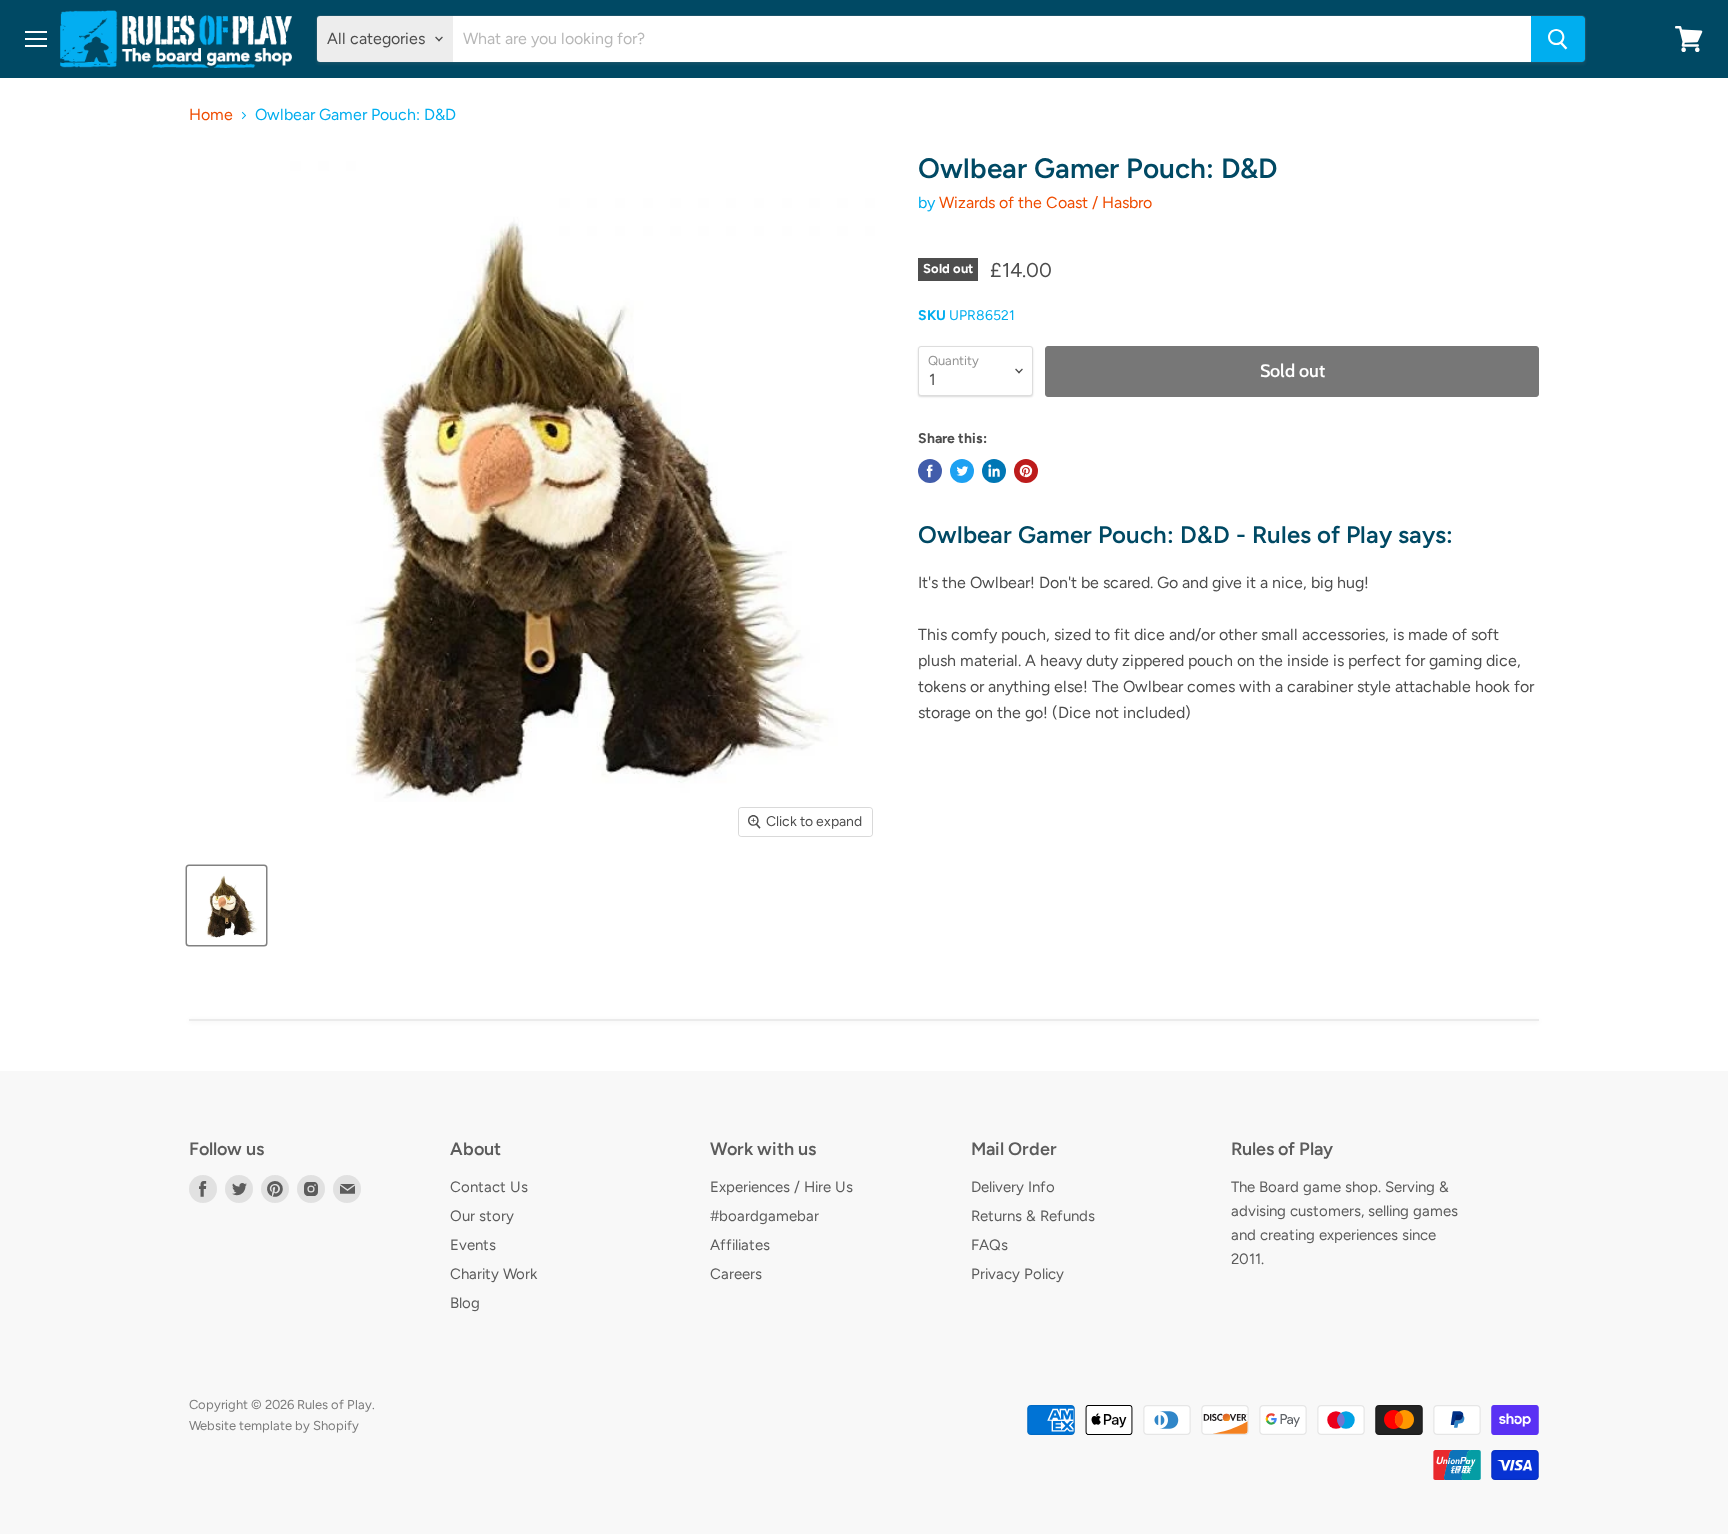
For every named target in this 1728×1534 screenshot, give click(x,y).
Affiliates (740, 1245)
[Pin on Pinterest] (1026, 471)
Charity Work (493, 1274)
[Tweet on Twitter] (962, 471)
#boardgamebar (764, 1216)
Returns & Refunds (1033, 1216)
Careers (736, 1274)
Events (473, 1245)
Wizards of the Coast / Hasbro (1045, 202)
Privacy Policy (1017, 1274)
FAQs (989, 1245)
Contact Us (489, 1187)
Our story (482, 1216)
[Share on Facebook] (930, 471)
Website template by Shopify (274, 1425)
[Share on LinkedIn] (994, 471)
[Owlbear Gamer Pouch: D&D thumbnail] (226, 905)
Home (211, 115)
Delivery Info (1013, 1187)
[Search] (1558, 39)
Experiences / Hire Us (781, 1187)
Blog (465, 1303)
